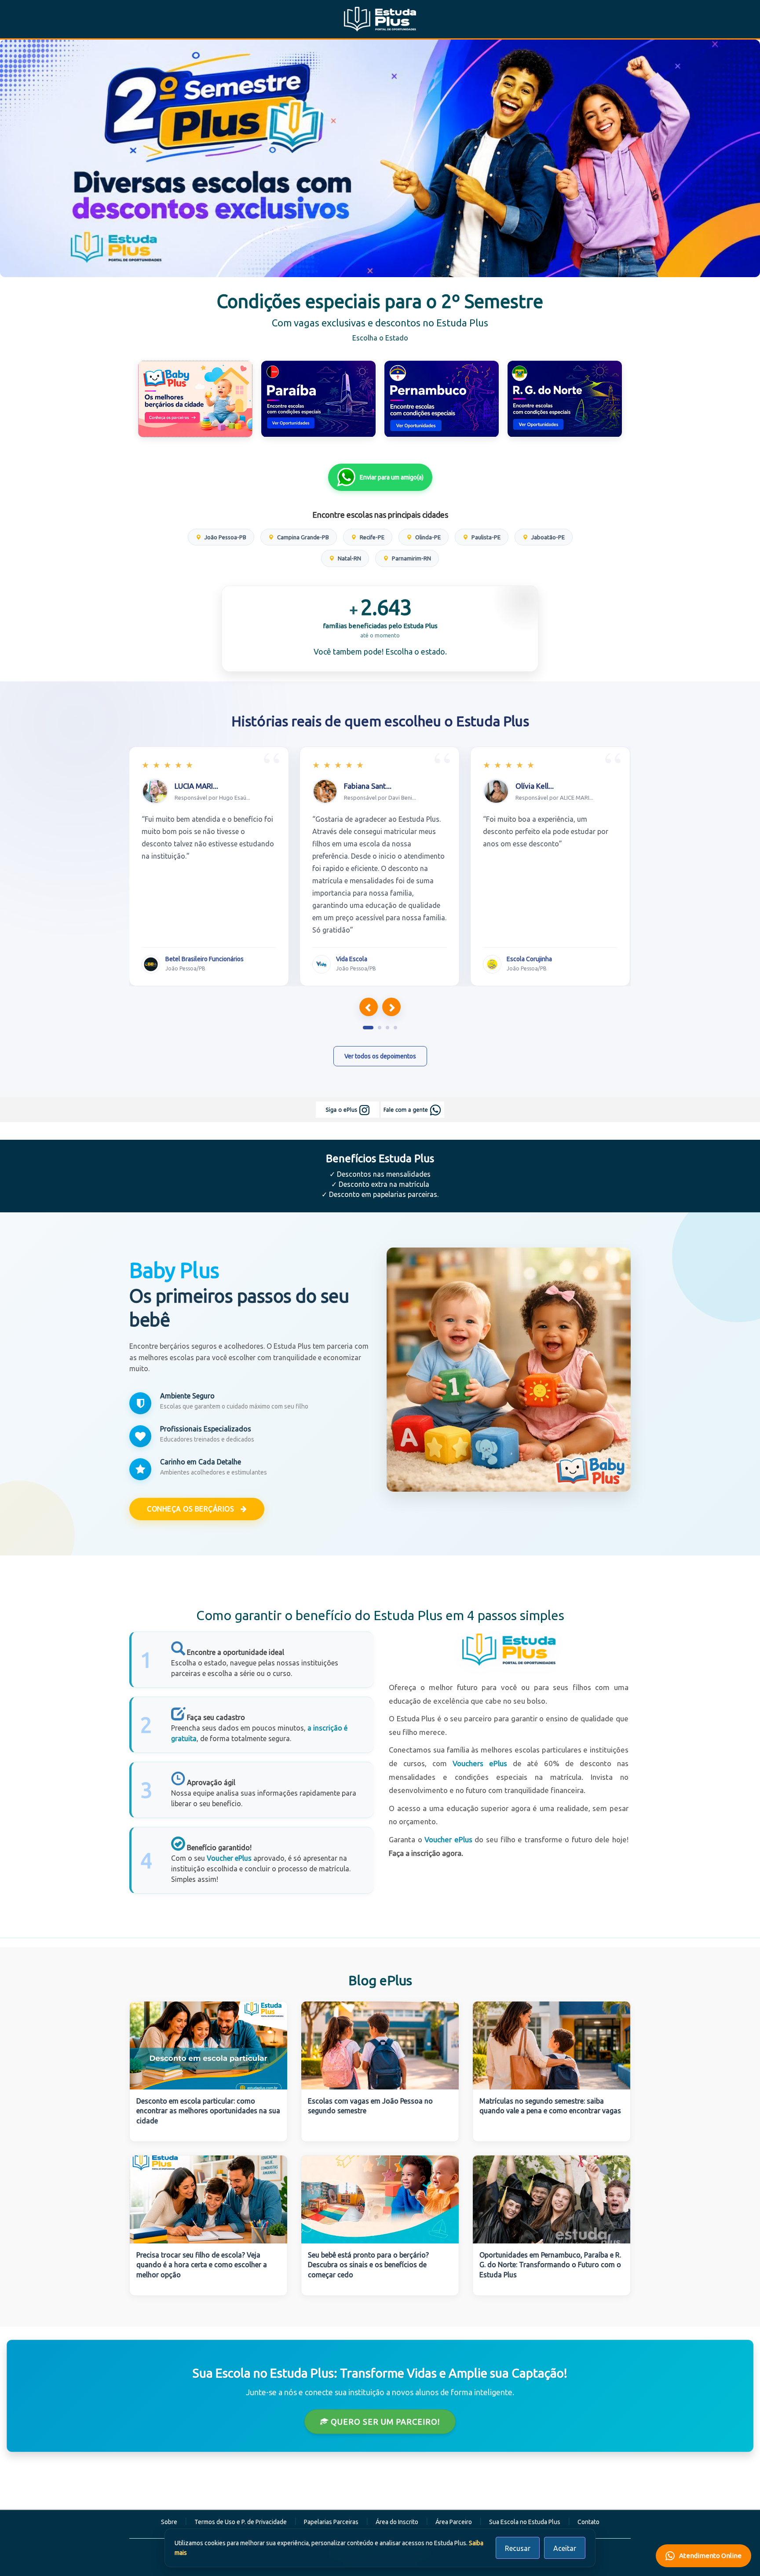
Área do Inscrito (397, 2522)
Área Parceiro (454, 2522)
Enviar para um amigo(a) (392, 477)
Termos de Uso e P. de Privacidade (241, 2522)
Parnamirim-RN (411, 558)
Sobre (169, 2522)
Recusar (518, 2548)
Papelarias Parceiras (331, 2522)
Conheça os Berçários (192, 1509)
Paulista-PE (485, 537)
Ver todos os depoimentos (380, 1056)
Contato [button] (588, 2522)
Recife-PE (371, 537)
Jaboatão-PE (547, 537)
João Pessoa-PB (225, 537)
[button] (368, 1028)
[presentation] (369, 1007)
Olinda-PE (427, 537)
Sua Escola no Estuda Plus (525, 2522)
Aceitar (565, 2548)
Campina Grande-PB (302, 537)
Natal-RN (349, 558)
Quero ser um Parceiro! (384, 2422)
